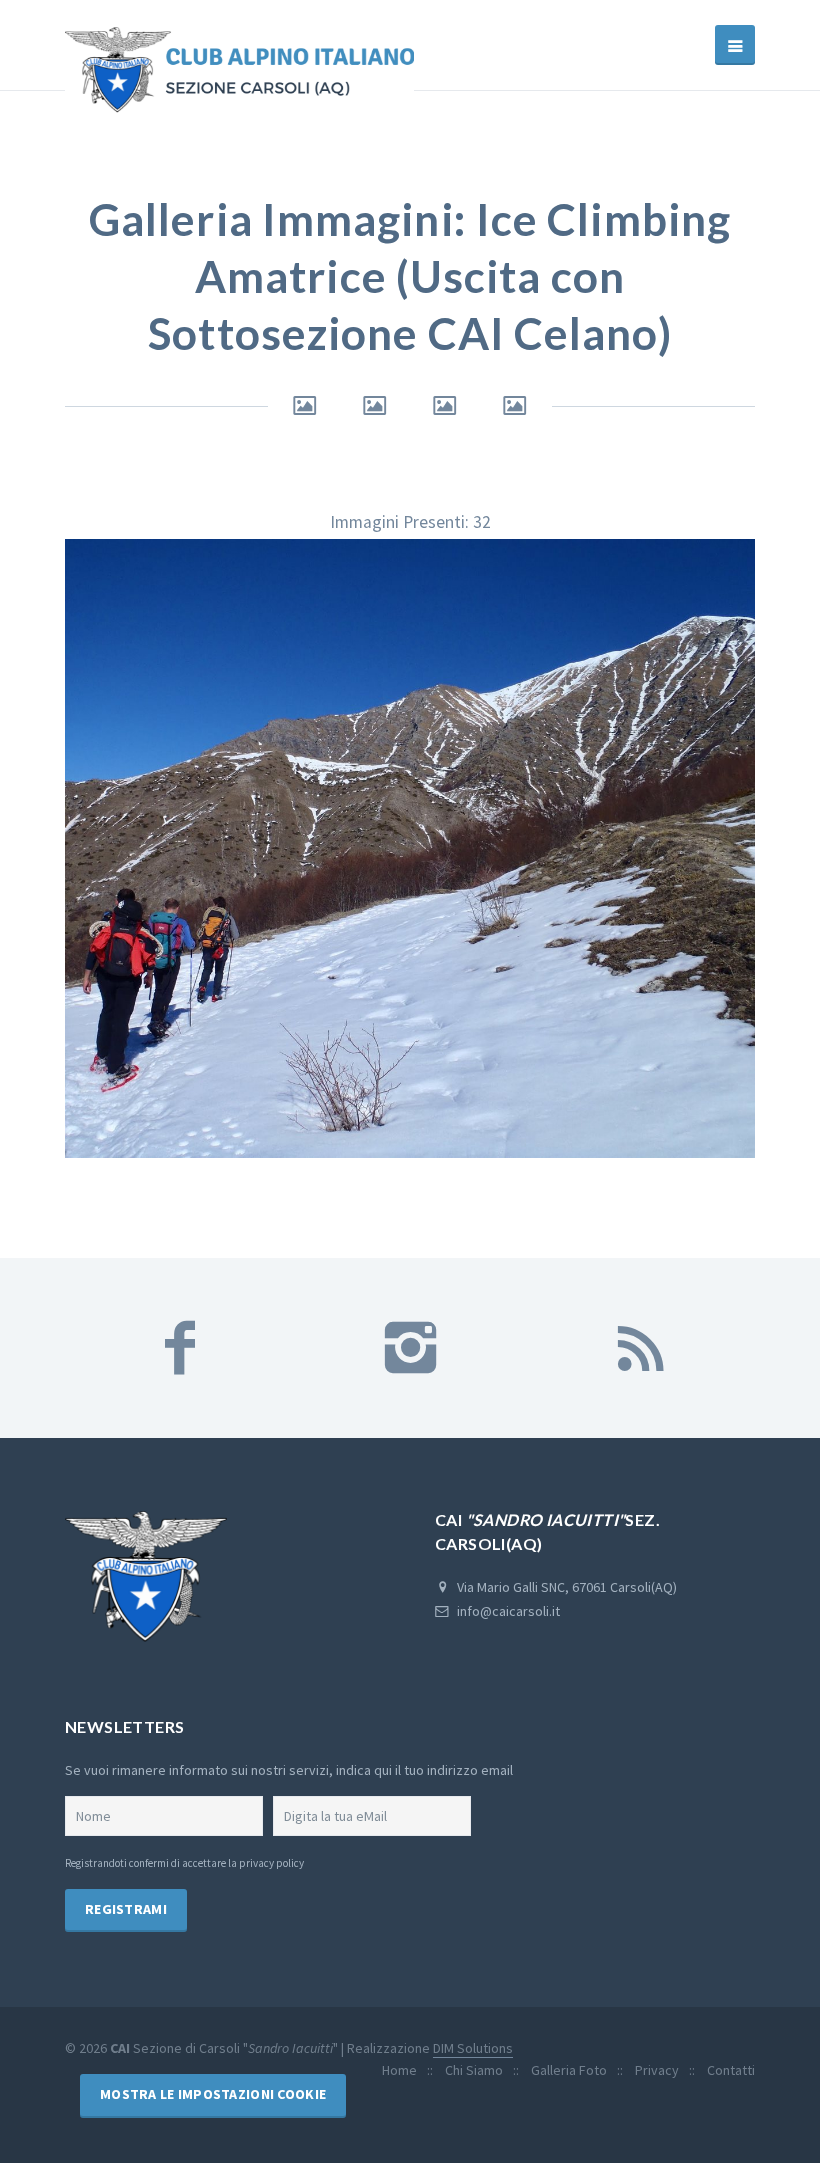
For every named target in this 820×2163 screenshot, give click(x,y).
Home (399, 2070)
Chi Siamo (474, 2070)
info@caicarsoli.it (508, 1611)
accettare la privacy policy (243, 1863)
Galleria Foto (569, 2070)
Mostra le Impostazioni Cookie (213, 2094)
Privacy (657, 2070)
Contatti (731, 2070)
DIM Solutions (473, 2048)
